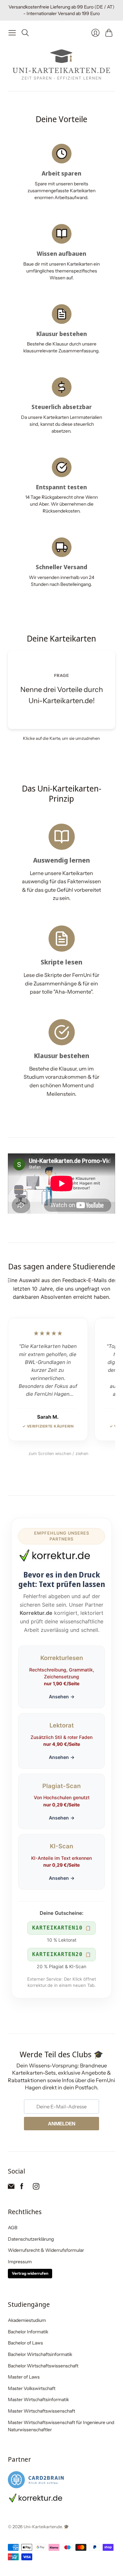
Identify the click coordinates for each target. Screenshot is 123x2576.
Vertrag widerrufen (30, 2273)
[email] (11, 2188)
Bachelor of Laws (25, 2343)
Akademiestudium (27, 2320)
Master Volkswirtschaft (32, 2388)
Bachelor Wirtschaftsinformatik (40, 2354)
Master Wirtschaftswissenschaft (41, 2411)
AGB (13, 2228)
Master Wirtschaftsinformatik (38, 2399)
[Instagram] (36, 2188)
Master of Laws (24, 2377)
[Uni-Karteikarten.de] (62, 65)
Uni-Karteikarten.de (43, 2527)
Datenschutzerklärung (31, 2239)
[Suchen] (25, 33)
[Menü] (12, 33)
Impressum (20, 2262)
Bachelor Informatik (28, 2332)
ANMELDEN (62, 2124)
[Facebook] (22, 2188)
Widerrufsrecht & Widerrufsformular (46, 2250)
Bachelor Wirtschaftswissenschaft (43, 2366)
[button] (61, 690)
